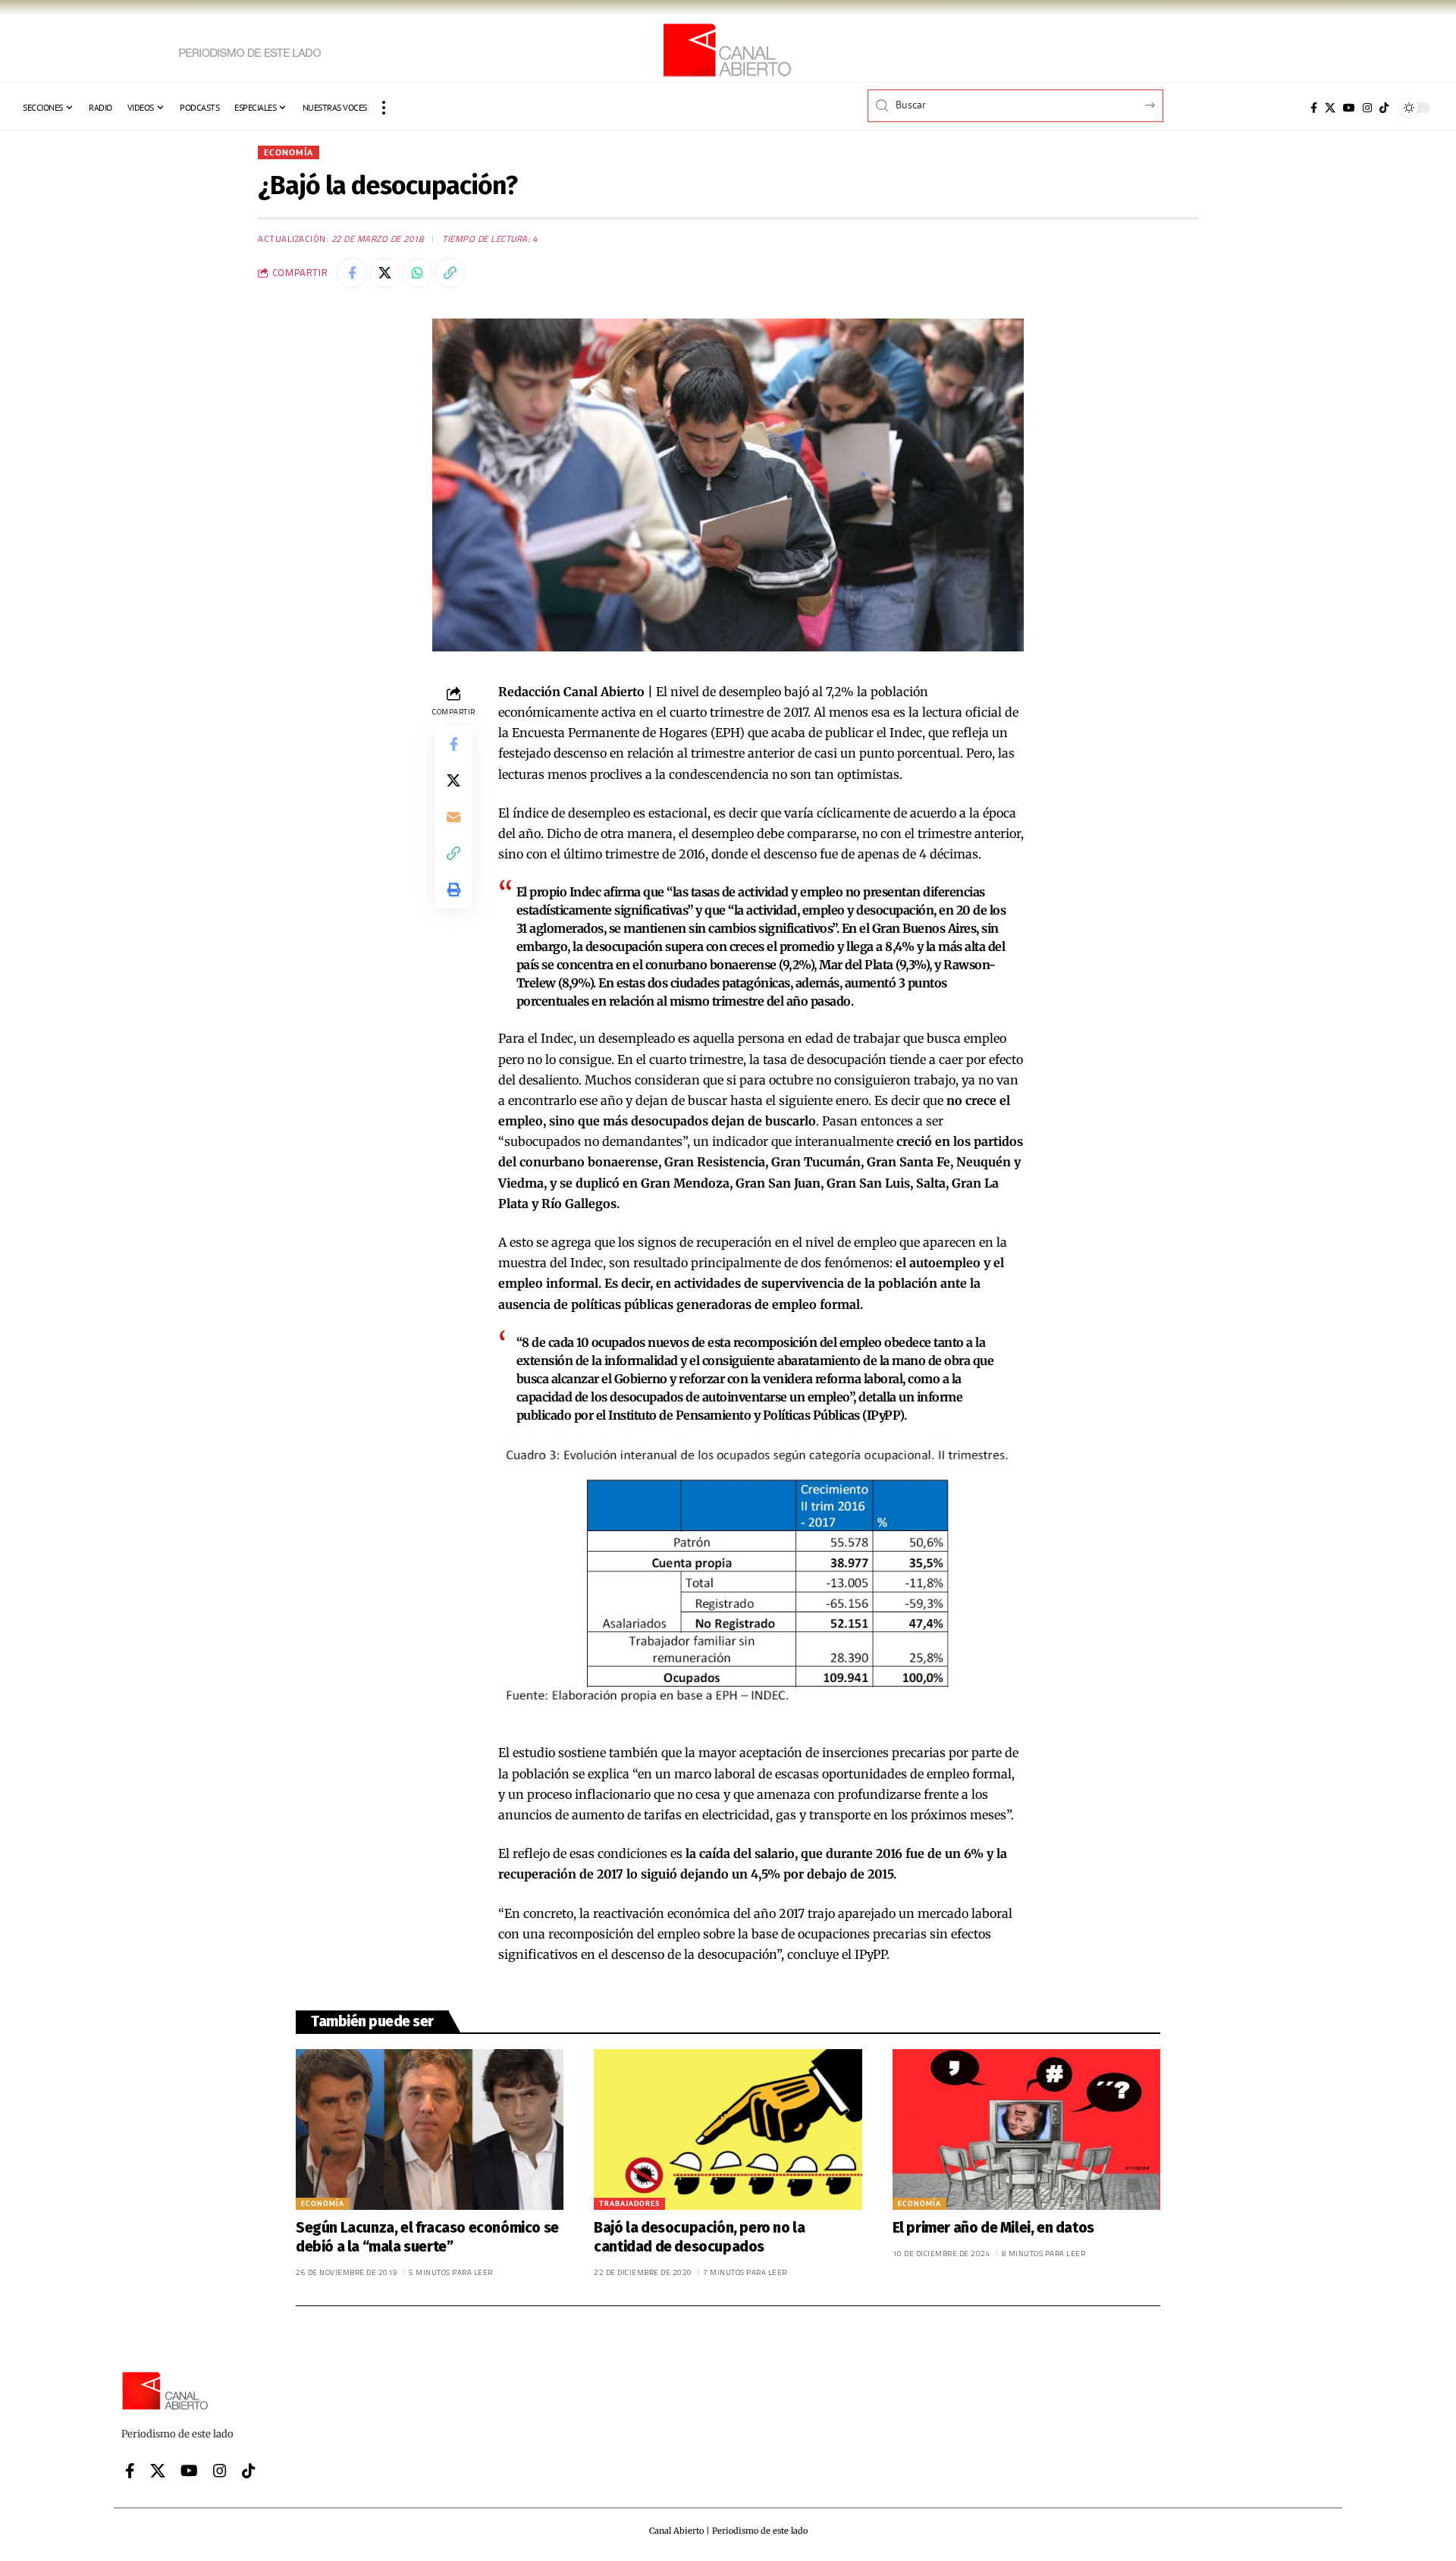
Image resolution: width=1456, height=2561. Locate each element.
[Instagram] (1367, 108)
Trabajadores (629, 2203)
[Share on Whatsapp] (417, 273)
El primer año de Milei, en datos (993, 2228)
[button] (384, 108)
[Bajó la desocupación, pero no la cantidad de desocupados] (728, 2129)
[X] (1330, 108)
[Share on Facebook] (352, 273)
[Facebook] (1314, 108)
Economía (289, 152)
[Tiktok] (1384, 108)
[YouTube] (1349, 108)
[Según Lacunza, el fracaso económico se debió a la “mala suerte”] (430, 2129)
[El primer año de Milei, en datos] (1026, 2129)
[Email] (453, 816)
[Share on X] (384, 273)
